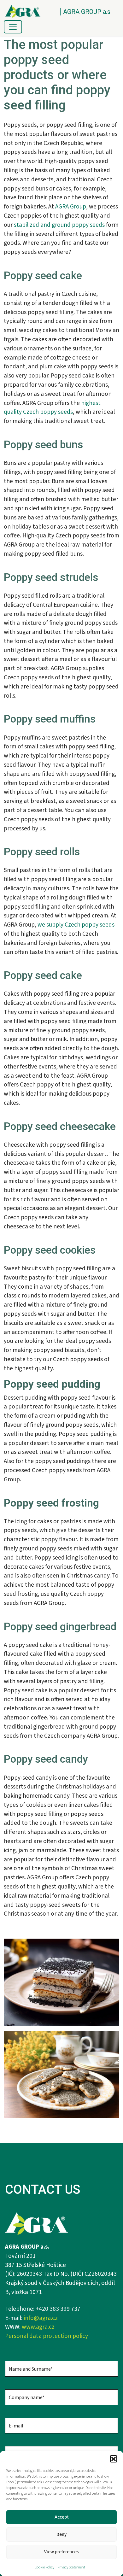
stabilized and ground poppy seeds (59, 225)
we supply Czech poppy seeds (76, 925)
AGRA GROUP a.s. (87, 12)
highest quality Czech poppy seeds (52, 408)
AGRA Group (71, 207)
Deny (61, 2535)
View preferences (61, 2552)
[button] (114, 2459)
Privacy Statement (71, 2567)
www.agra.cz (38, 2327)
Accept (62, 2517)
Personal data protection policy (47, 2336)
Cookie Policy (44, 2567)
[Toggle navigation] (13, 27)
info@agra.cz (41, 2318)
